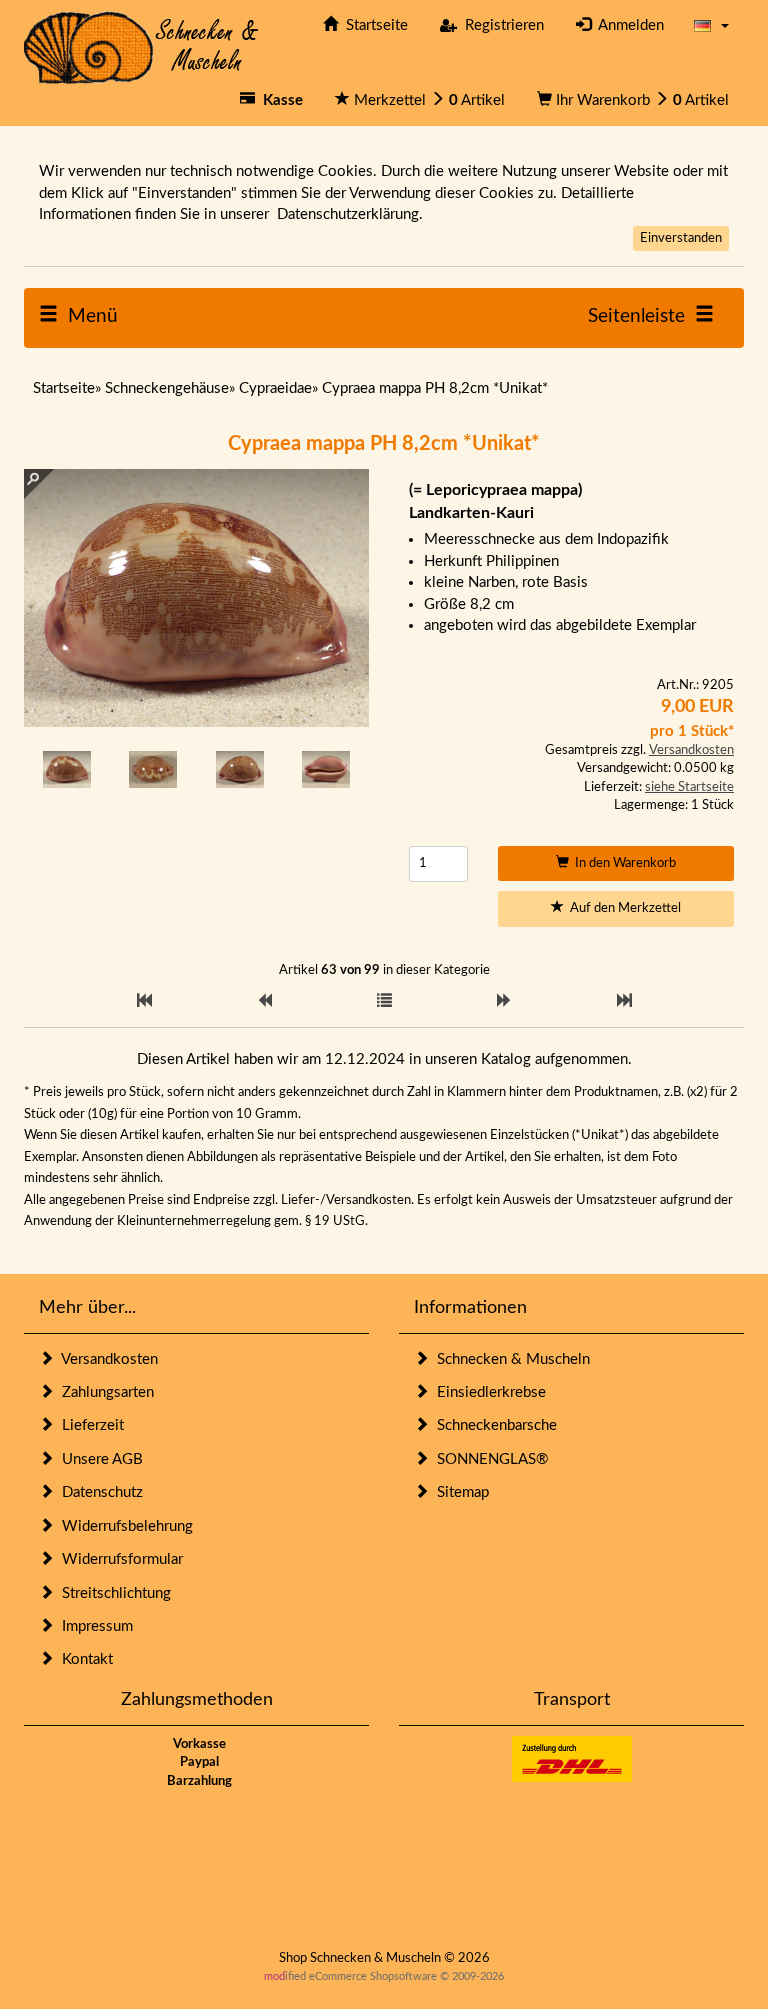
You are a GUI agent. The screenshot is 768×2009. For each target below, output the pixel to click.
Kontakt (83, 1659)
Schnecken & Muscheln (509, 1359)
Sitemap (459, 1492)
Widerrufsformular (118, 1559)
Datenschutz (98, 1492)
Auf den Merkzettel (622, 908)
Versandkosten (691, 750)
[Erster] (144, 1001)
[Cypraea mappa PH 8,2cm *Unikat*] (67, 769)
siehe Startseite (689, 787)
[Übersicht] (384, 1001)
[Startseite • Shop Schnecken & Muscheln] (141, 46)
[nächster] (504, 1001)
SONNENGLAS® (488, 1459)
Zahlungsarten (104, 1392)
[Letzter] (624, 1001)
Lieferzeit (89, 1425)
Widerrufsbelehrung (123, 1526)
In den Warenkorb (622, 863)
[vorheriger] (264, 1001)
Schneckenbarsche (493, 1425)
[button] (711, 25)
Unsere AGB (98, 1459)
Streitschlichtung (112, 1593)
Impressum (93, 1626)
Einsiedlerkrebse (487, 1392)
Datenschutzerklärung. (350, 214)
